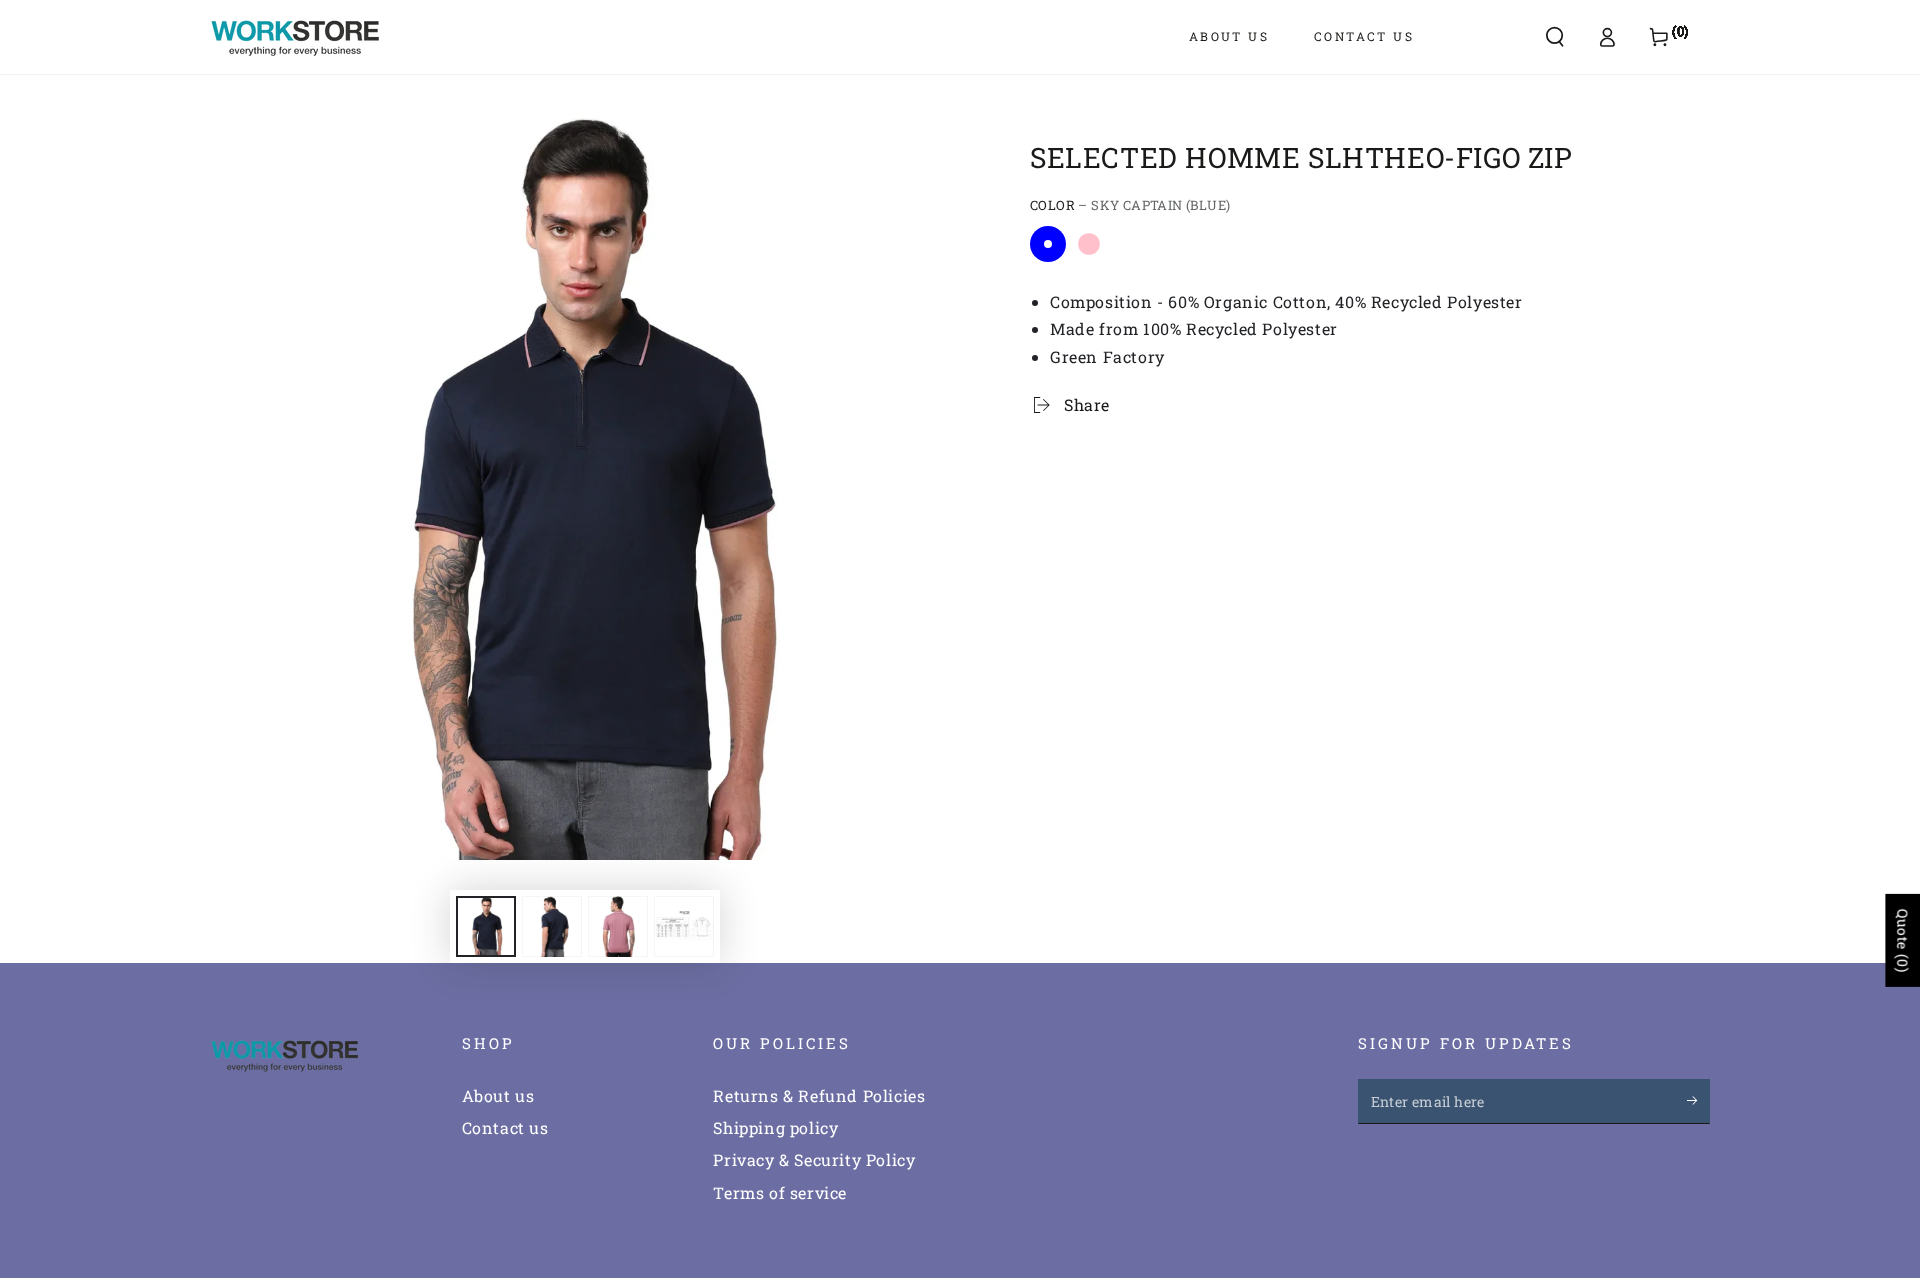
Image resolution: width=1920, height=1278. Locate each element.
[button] (1555, 37)
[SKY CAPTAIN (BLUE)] (1048, 244)
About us (498, 1095)
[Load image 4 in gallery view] (618, 926)
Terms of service (780, 1192)
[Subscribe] (1698, 1101)
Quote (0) (1902, 940)
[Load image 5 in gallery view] (684, 926)
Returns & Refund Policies (819, 1095)
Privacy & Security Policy (814, 1159)
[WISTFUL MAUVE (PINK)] (1089, 244)
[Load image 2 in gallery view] (552, 926)
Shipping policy (775, 1127)
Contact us (505, 1127)
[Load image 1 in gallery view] (486, 926)
